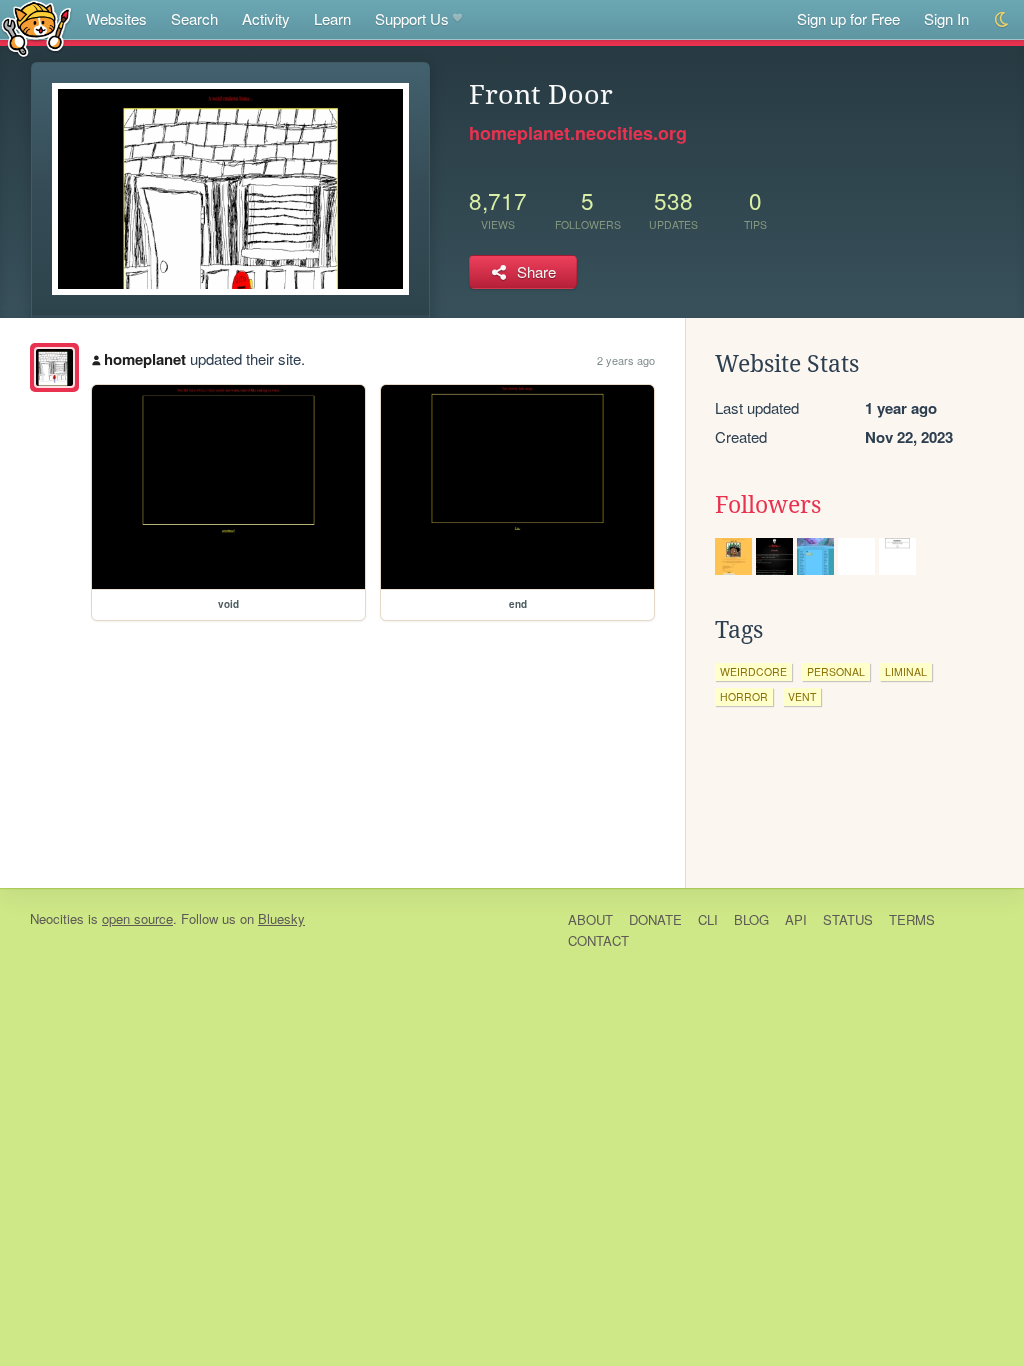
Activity (266, 18)
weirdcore (753, 671)
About (590, 919)
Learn (332, 18)
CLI (708, 919)
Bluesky (281, 918)
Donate (655, 919)
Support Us (412, 18)
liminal (906, 671)
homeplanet (145, 359)
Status (848, 919)
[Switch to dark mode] (1002, 19)
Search (194, 18)
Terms (912, 919)
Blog (751, 919)
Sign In (946, 18)
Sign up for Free (848, 18)
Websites (116, 18)
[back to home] (36, 27)
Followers (768, 505)
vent (802, 696)
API (796, 919)
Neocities (57, 918)
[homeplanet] (54, 367)
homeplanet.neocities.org (578, 133)
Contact (598, 940)
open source (137, 918)
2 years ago (626, 360)
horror (744, 696)
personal (836, 671)
